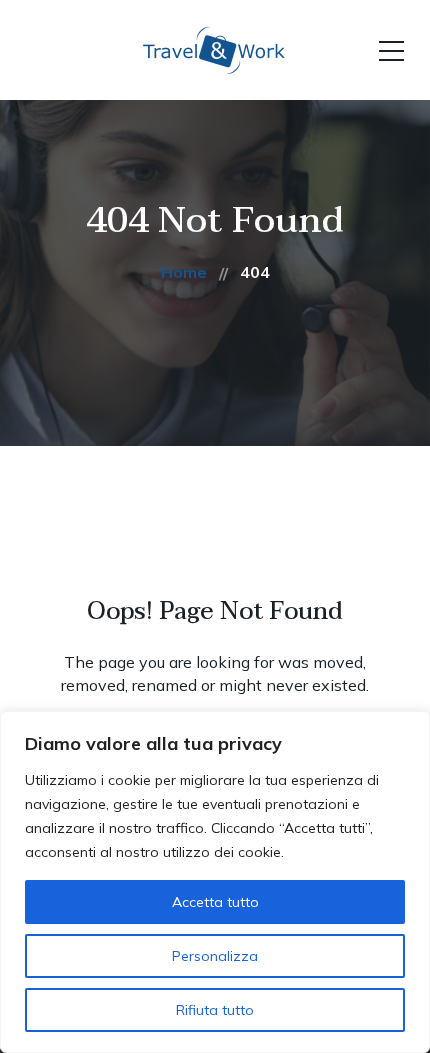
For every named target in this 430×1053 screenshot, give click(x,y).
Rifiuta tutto (215, 1010)
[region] (215, 882)
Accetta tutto (215, 902)
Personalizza (215, 956)
